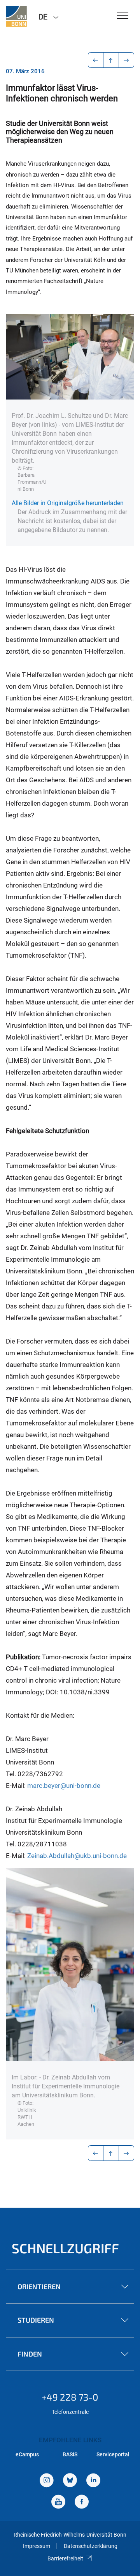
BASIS (70, 2454)
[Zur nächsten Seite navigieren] (127, 60)
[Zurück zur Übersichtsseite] (111, 60)
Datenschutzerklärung (91, 2546)
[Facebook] (82, 2503)
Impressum (37, 2546)
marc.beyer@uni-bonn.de (64, 1786)
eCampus (27, 2454)
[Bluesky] (70, 2481)
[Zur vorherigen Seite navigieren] (96, 60)
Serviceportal (113, 2454)
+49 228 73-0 (70, 2397)
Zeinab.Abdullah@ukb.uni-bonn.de (77, 1856)
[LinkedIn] (93, 2481)
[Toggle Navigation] (123, 16)
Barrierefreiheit (65, 2558)
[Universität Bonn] (16, 16)
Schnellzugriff (65, 2248)
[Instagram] (47, 2481)
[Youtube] (58, 2503)
